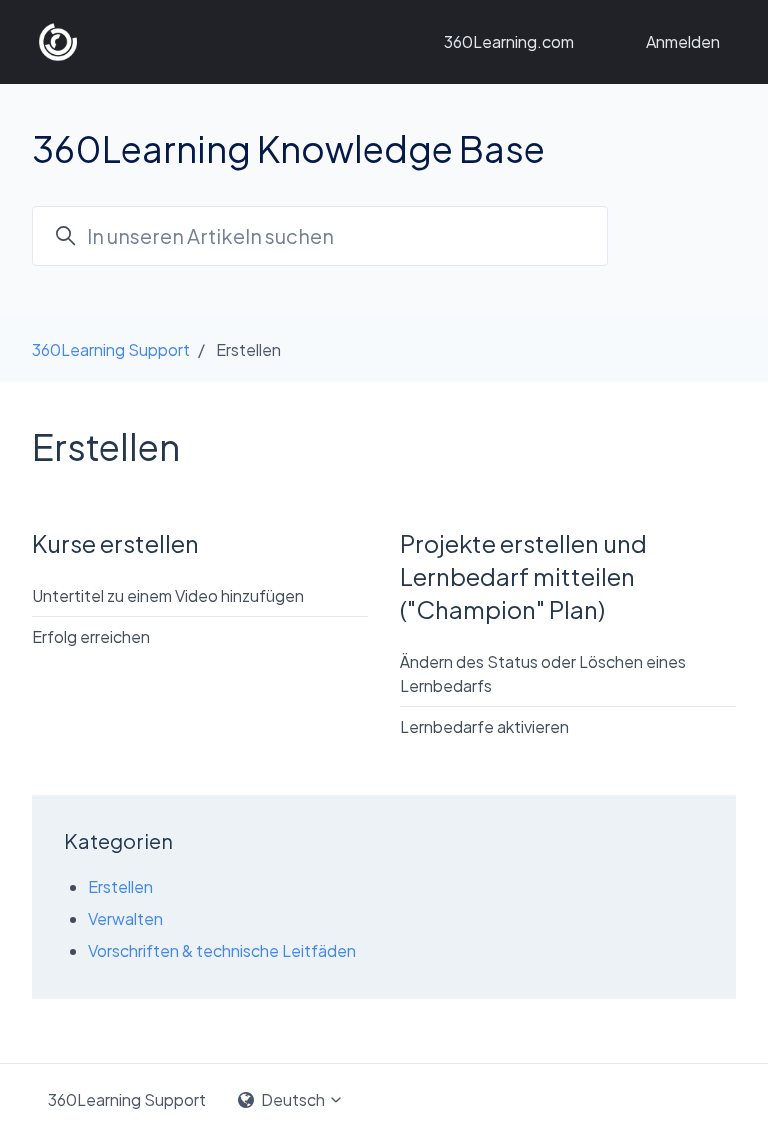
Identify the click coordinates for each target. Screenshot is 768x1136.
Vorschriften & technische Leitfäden (222, 950)
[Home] (58, 42)
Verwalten (125, 918)
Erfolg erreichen (91, 636)
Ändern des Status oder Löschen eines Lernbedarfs (543, 673)
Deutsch (293, 1099)
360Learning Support (111, 349)
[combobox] (320, 236)
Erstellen (120, 886)
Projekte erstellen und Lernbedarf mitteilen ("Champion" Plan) (523, 576)
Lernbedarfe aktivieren (484, 726)
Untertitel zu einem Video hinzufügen (168, 595)
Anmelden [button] (683, 41)
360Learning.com (509, 41)
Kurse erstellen (115, 543)
